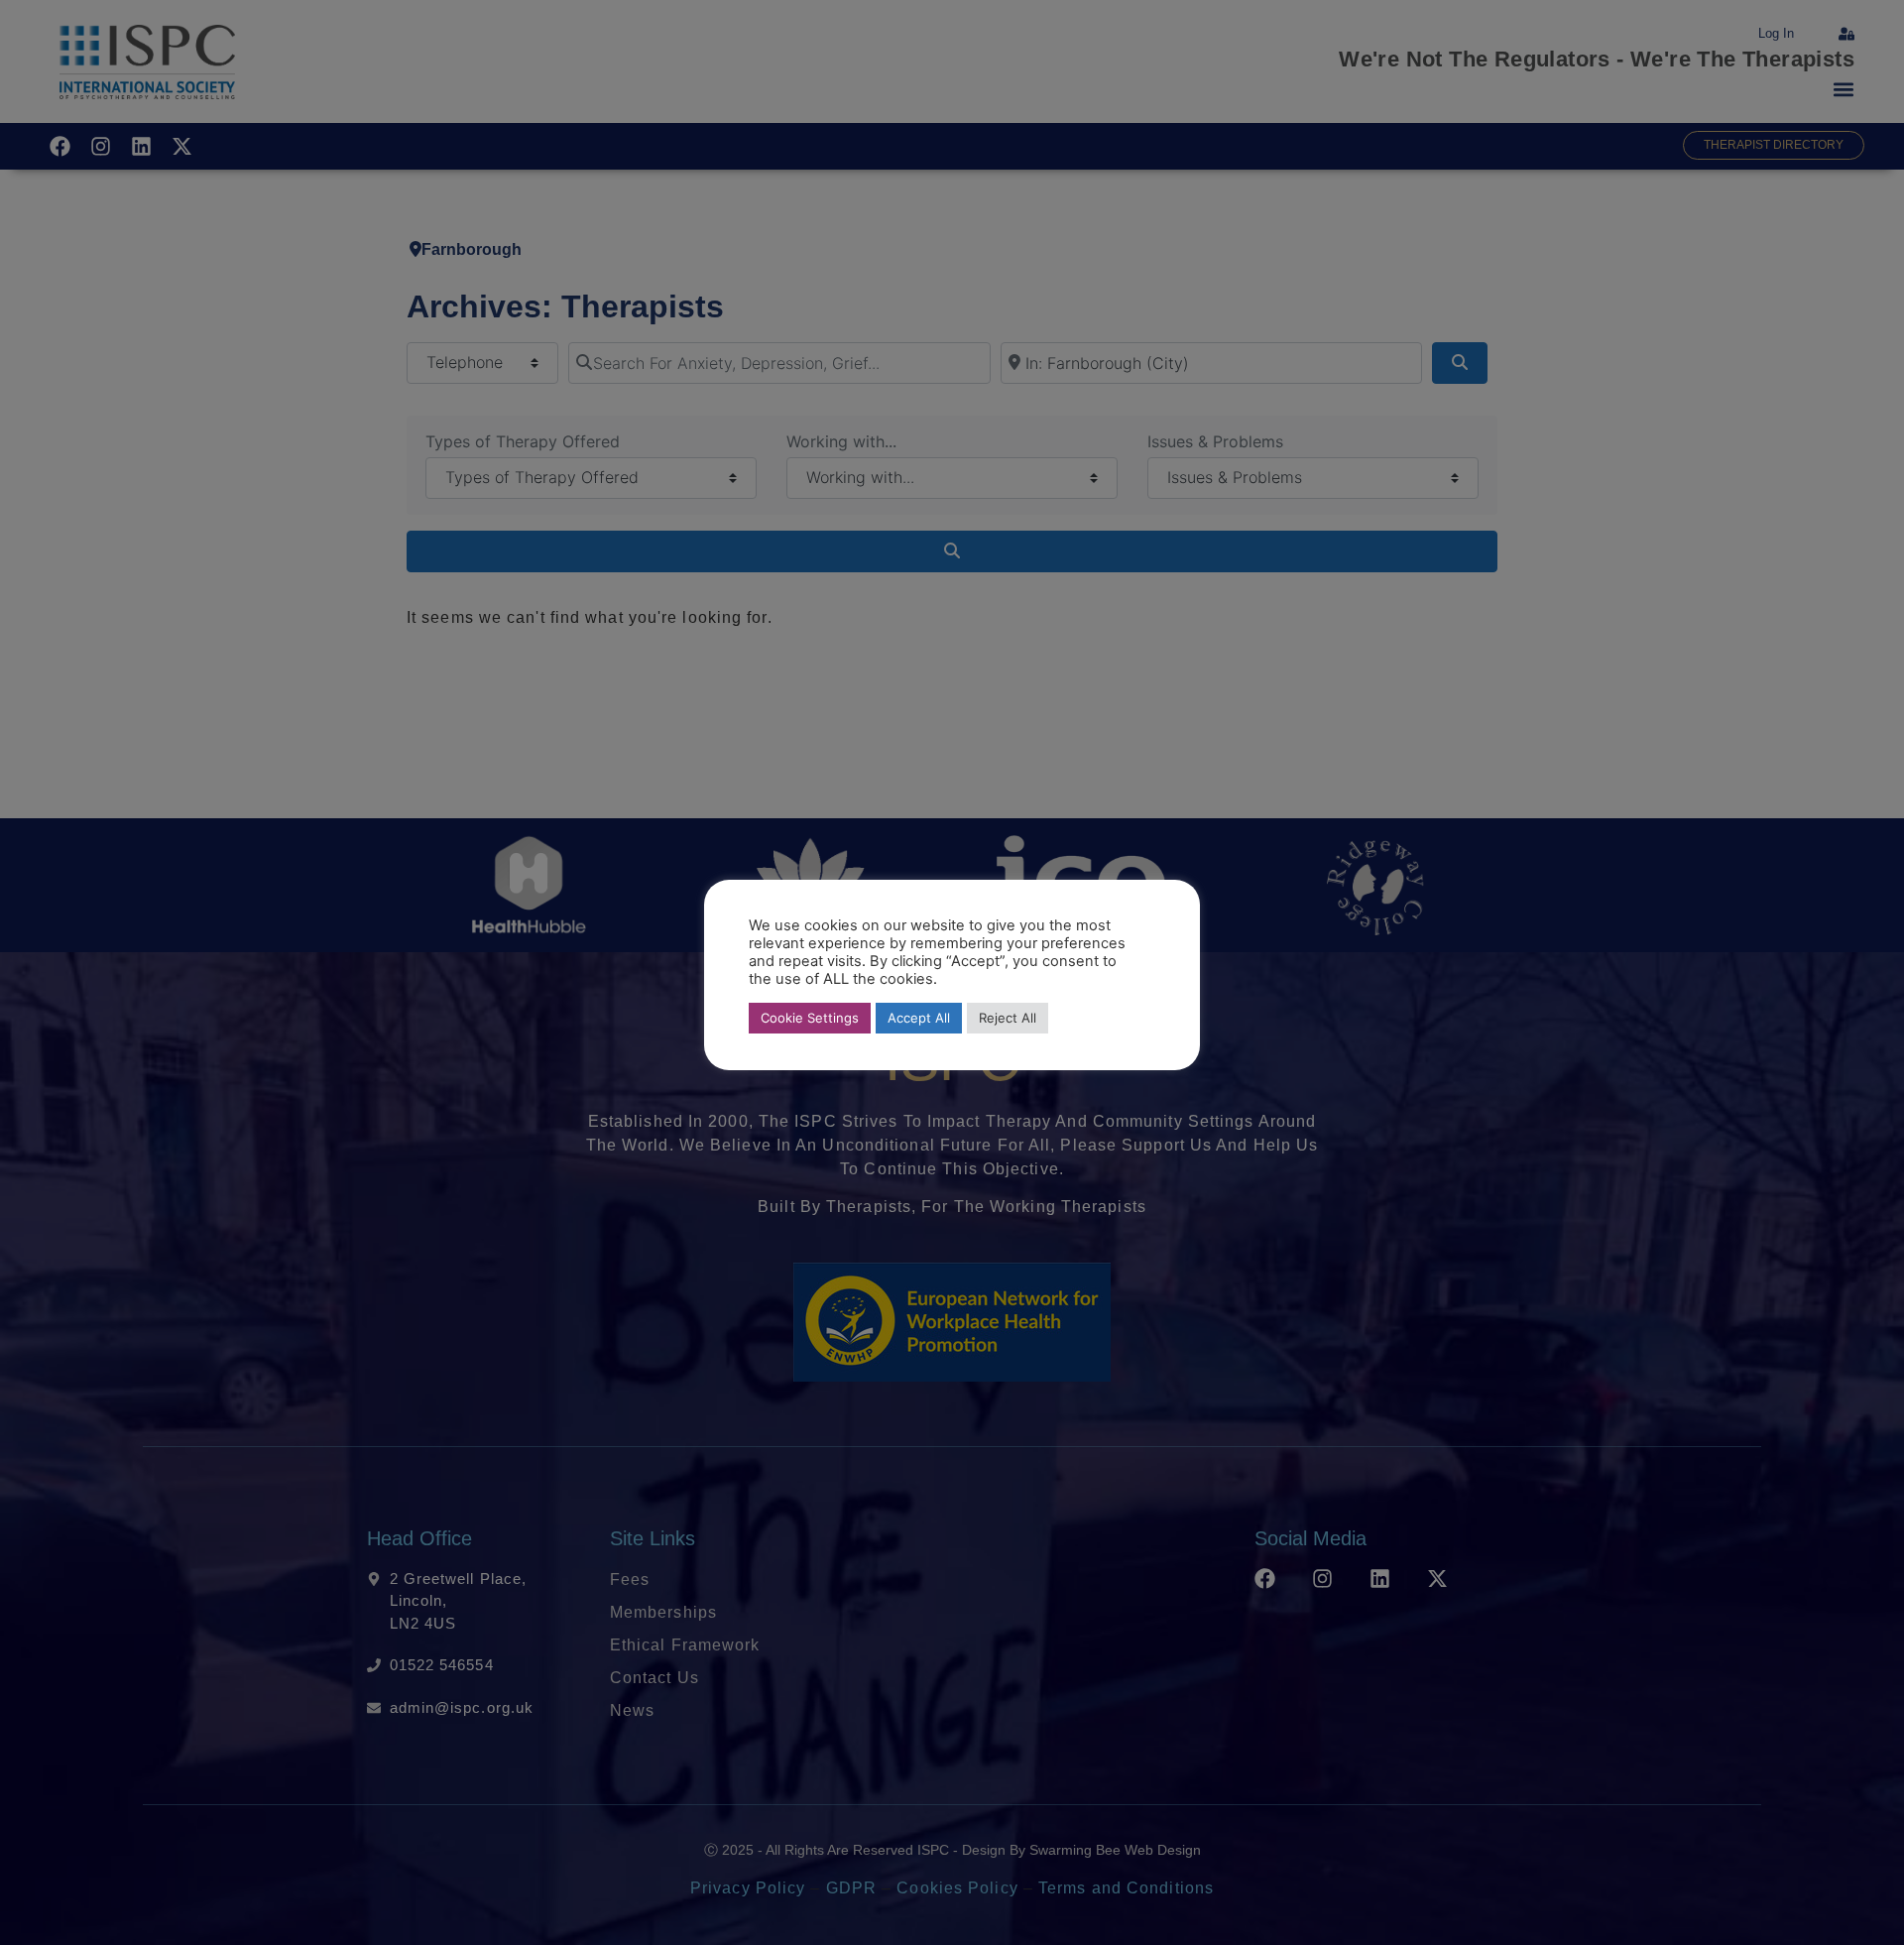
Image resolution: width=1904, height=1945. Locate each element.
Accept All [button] (919, 1018)
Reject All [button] (1008, 1018)
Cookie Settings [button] (810, 1018)
